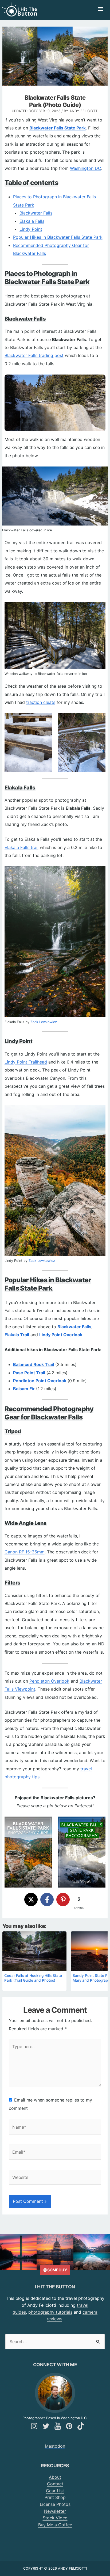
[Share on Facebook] (47, 1900)
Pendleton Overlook (49, 1681)
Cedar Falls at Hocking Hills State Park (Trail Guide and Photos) (33, 1978)
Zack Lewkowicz (44, 1022)
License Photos (55, 2504)
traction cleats (41, 702)
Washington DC (86, 168)
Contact (55, 2484)
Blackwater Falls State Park (58, 128)
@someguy (55, 2270)
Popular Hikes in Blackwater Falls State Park (58, 237)
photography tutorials (50, 2312)
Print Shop (55, 2497)
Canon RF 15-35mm (25, 1552)
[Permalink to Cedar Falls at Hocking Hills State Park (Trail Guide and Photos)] (34, 1951)
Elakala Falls (32, 221)
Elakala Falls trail (21, 847)
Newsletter (55, 2511)
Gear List (55, 2491)
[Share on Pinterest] (63, 1900)
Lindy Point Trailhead (26, 1062)
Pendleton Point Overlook (40, 1381)
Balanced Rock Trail (34, 1364)
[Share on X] (31, 1900)
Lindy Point (31, 229)
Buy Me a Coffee (55, 2525)
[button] (16, 1824)
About (55, 2477)
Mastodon (55, 2446)
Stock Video (55, 2518)
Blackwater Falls (36, 213)
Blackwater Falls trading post (34, 355)
